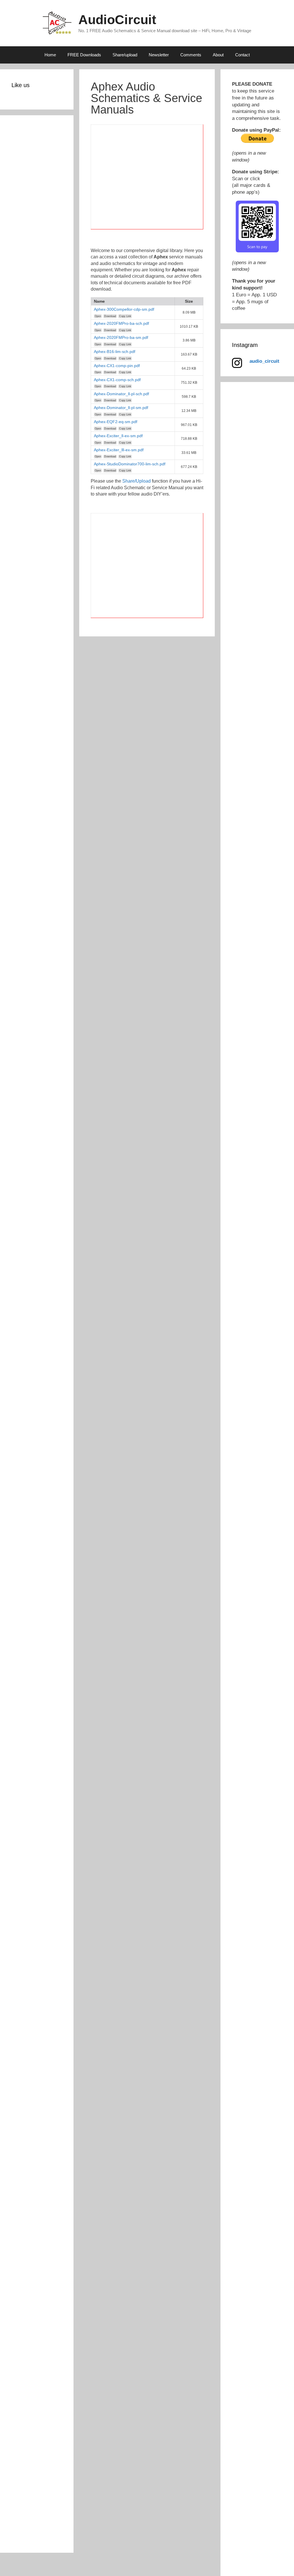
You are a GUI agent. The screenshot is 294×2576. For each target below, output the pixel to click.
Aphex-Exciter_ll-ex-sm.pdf (118, 436)
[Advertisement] (147, 180)
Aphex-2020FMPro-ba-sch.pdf (121, 323)
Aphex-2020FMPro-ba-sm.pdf (121, 337)
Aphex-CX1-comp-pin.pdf (117, 366)
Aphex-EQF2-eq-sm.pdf (116, 422)
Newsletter (159, 55)
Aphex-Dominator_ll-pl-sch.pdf (121, 394)
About (218, 55)
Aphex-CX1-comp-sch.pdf (117, 380)
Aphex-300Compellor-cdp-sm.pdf (124, 309)
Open (98, 316)
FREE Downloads (84, 55)
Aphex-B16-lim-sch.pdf (115, 352)
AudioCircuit (117, 20)
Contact (242, 55)
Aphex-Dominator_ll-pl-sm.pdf (121, 408)
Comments (191, 55)
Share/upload (125, 55)
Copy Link (125, 316)
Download (110, 316)
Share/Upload (137, 481)
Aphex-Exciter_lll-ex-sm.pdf (119, 450)
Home (50, 55)
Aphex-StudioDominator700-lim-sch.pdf (130, 464)
